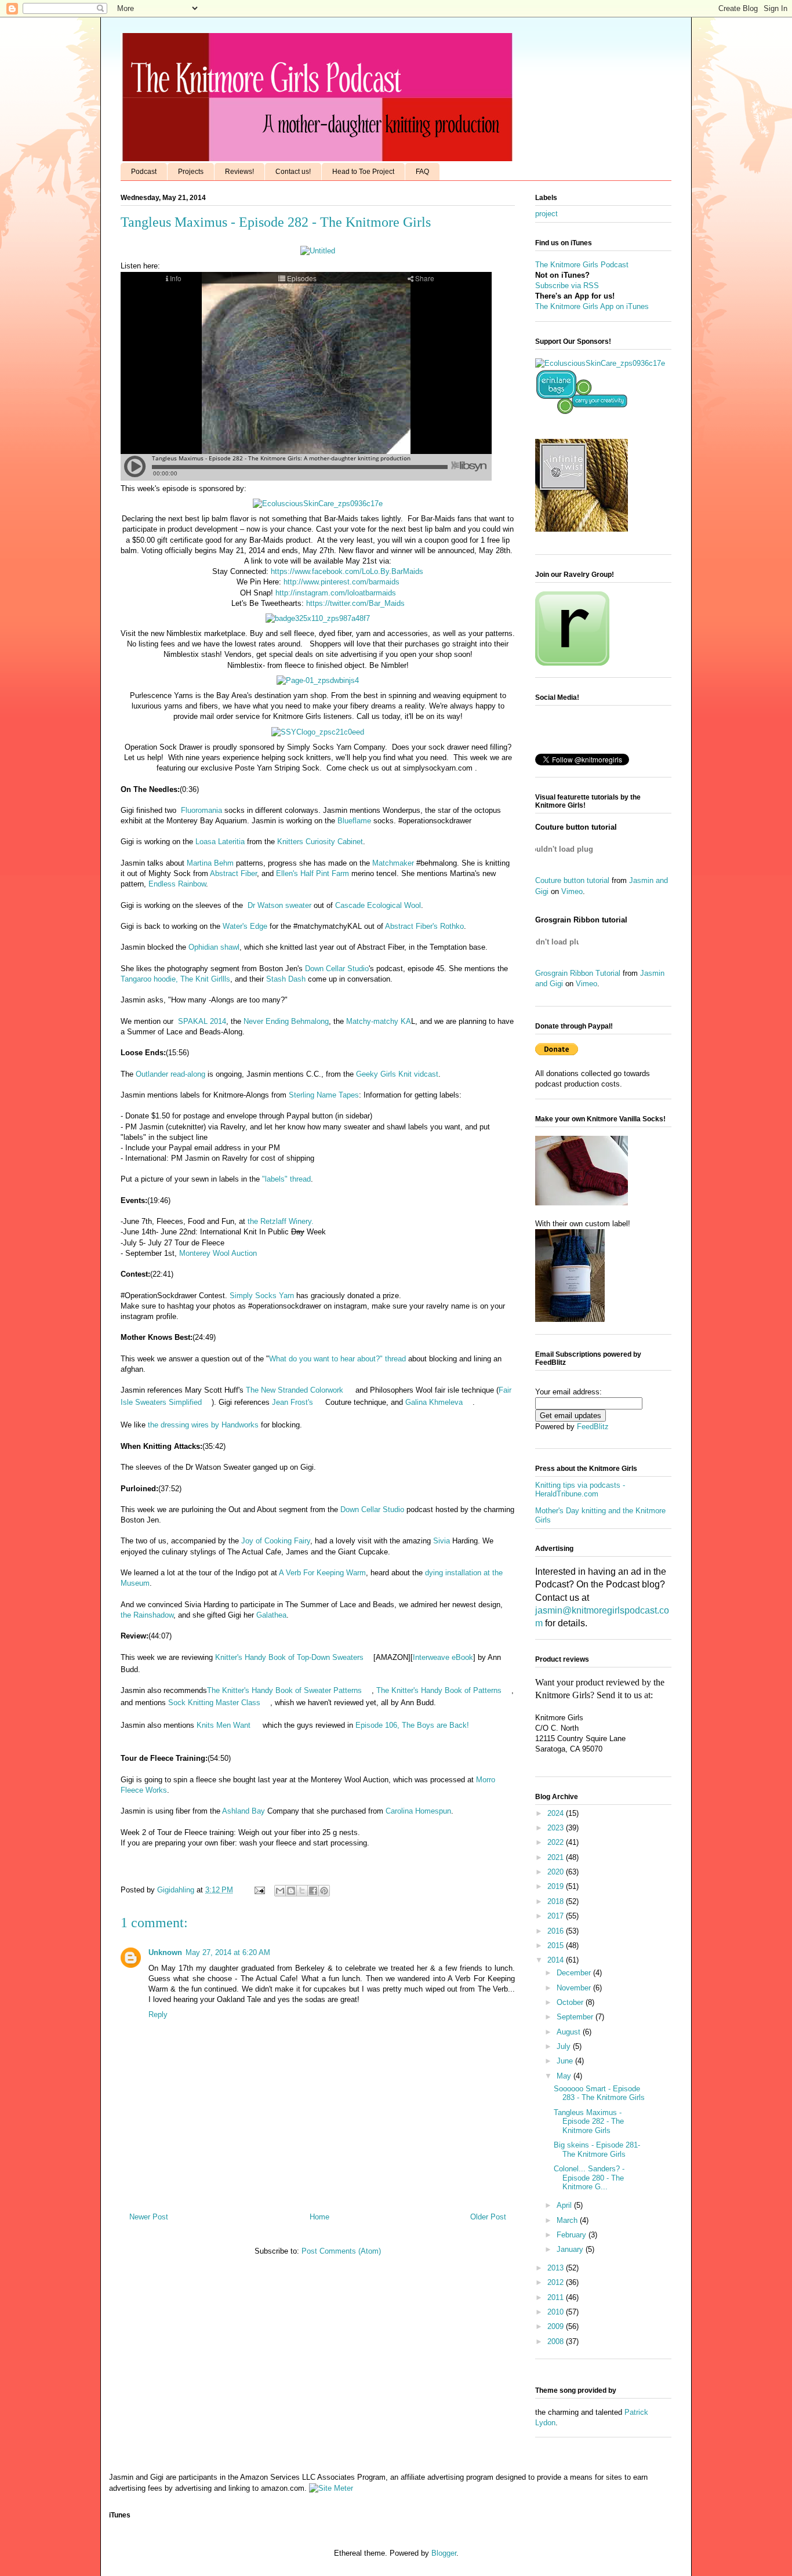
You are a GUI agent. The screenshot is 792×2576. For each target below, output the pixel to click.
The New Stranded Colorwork (295, 1390)
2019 (557, 1886)
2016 (557, 1931)
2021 (557, 1857)
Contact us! (293, 172)
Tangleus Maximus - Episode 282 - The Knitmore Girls (589, 2121)
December (575, 1973)
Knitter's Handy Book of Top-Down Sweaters (289, 1657)
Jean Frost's (293, 1402)
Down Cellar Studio (337, 969)
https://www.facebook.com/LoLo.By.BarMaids (347, 571)
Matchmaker (393, 863)
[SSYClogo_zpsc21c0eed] (318, 732)
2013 (557, 2268)
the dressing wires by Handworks (203, 1425)
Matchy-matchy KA (377, 1021)
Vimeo (572, 891)
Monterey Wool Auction (218, 1253)
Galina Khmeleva (434, 1402)
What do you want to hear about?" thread (337, 1359)
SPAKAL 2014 (202, 1021)
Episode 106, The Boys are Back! (411, 1725)
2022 (557, 1842)
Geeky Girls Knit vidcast (397, 1074)
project (546, 214)
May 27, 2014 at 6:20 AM (228, 1952)
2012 (557, 2282)
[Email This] (280, 1891)
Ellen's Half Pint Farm (314, 873)
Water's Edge (245, 926)
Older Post (488, 2217)
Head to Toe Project (363, 172)
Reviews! (239, 172)
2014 (557, 1960)
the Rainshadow (147, 1615)
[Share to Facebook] (313, 1891)
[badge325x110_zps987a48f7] (318, 618)
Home (319, 2217)
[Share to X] (302, 1891)
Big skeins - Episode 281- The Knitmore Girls (597, 2150)
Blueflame (354, 821)
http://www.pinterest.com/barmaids (341, 582)
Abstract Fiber (233, 873)
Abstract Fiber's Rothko (424, 926)
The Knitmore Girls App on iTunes (592, 306)
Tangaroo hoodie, (149, 979)
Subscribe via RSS (567, 286)
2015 (557, 1945)
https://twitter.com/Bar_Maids (355, 603)
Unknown (165, 1952)
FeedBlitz (593, 1427)
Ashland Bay (245, 1811)
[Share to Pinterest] (324, 1891)
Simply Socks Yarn (262, 1296)
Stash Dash (286, 979)
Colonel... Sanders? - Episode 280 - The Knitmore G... (589, 2178)
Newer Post (149, 2217)
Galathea (271, 1615)
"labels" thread (286, 1179)
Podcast (144, 172)
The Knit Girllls (205, 979)
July (565, 2046)
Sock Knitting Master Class (214, 1703)
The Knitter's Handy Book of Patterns (439, 1690)
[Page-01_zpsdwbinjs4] (318, 680)
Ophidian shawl (214, 947)
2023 (557, 1828)
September (576, 2017)
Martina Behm (210, 863)
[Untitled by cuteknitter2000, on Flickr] (318, 251)
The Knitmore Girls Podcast (582, 265)
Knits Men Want (224, 1725)
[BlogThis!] (291, 1891)
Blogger (444, 2553)
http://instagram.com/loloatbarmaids (336, 593)
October (571, 2002)
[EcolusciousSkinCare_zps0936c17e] (318, 504)
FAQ (422, 172)
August (570, 2032)
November (575, 1988)
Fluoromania (201, 810)
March (568, 2220)
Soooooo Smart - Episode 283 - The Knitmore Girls (599, 2093)
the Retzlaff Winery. (279, 1221)
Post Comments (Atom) (341, 2251)
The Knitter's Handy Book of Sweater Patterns (284, 1690)
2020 (557, 1872)
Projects (191, 172)
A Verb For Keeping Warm (322, 1573)
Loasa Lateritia (220, 842)
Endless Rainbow (177, 884)
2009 (557, 2326)
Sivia (443, 1541)
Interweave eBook (443, 1657)
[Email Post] (259, 1890)
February (573, 2235)
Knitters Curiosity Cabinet (320, 842)
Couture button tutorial (572, 880)
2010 (557, 2312)
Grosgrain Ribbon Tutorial (578, 973)
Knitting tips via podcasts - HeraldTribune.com (580, 1490)
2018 (557, 1901)
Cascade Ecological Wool (378, 905)
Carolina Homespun (418, 1811)
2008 (557, 2341)
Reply (158, 2014)
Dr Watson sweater (279, 905)
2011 (557, 2297)
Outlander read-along (170, 1074)
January (571, 2249)
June (566, 2061)
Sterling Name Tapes (324, 1095)
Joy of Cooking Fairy (276, 1541)
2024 (557, 1813)
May (565, 2076)
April (565, 2205)
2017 (557, 1916)
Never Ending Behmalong (286, 1021)
